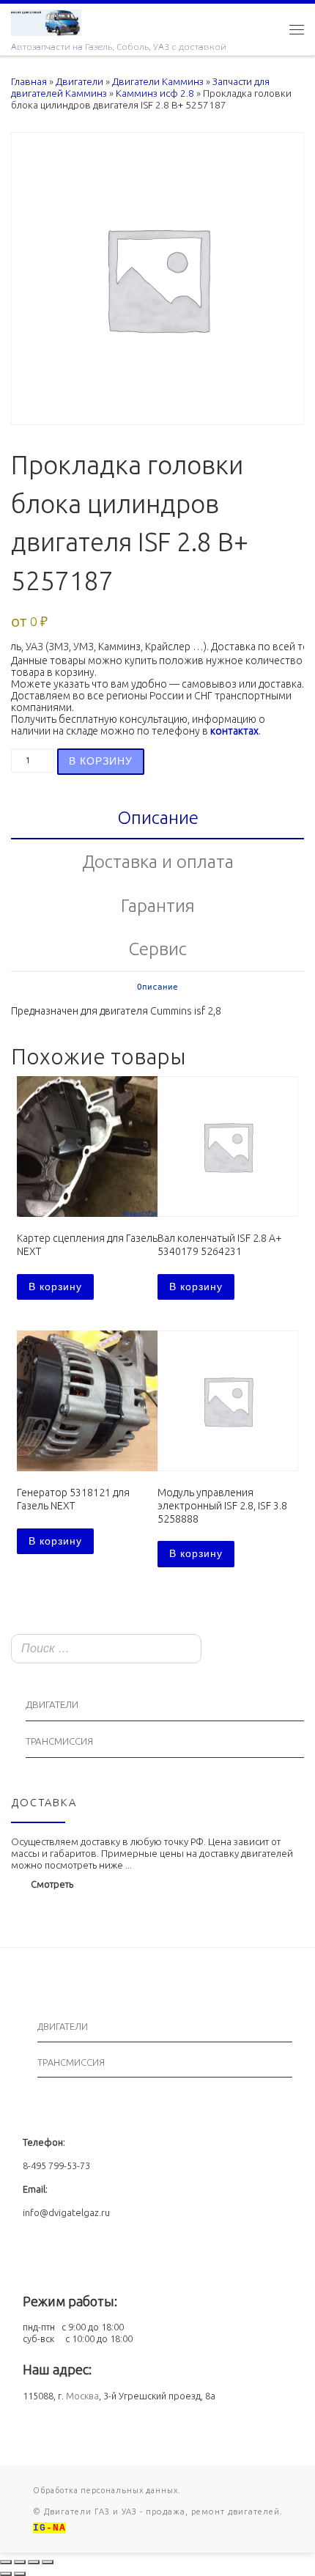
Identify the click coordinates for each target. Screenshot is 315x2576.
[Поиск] (289, 1650)
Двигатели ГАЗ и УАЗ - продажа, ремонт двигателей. (162, 2511)
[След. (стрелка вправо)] (20, 2574)
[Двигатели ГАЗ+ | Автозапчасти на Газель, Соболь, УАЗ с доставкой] (46, 21)
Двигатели (79, 82)
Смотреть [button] (52, 1884)
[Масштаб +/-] (6, 2562)
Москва (82, 2396)
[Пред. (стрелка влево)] (6, 2574)
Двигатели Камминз (158, 82)
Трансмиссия (59, 1741)
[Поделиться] (34, 2562)
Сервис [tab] (157, 949)
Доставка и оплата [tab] (158, 861)
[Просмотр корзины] (267, 29)
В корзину (101, 761)
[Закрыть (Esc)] (48, 2562)
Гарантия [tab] (158, 905)
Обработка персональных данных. (107, 2490)
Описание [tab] (158, 817)
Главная (29, 82)
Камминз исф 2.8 (155, 93)
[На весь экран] (20, 2562)
